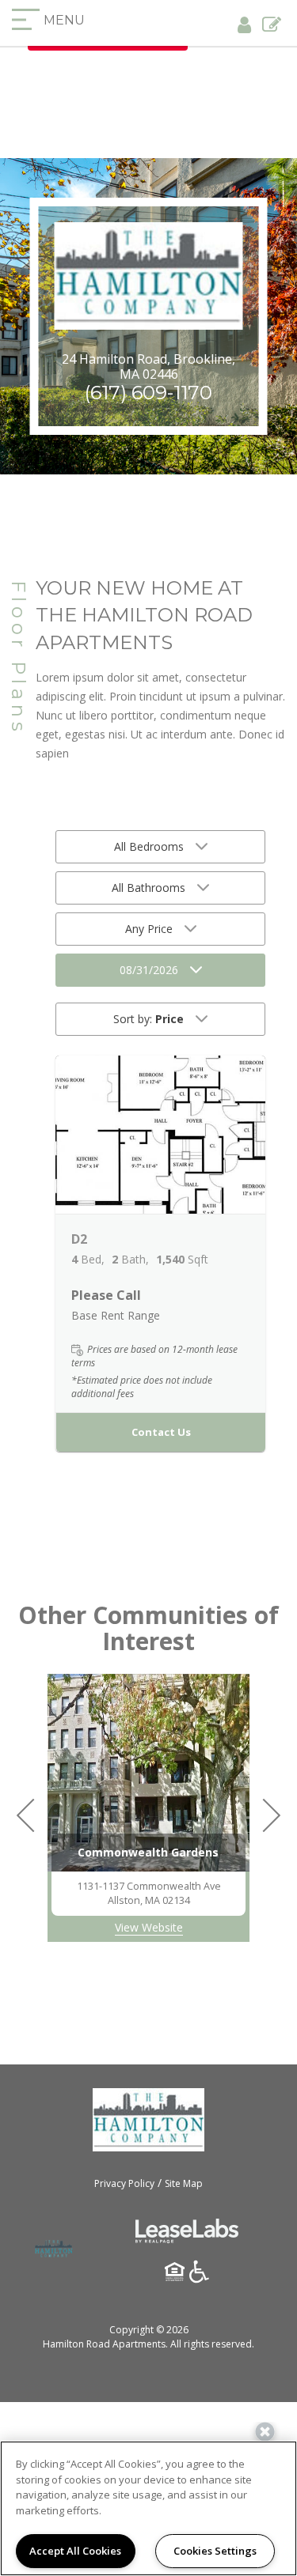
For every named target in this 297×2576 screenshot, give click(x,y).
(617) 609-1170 (148, 393)
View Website (149, 1927)
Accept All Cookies (75, 2551)
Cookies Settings (215, 2551)
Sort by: (148, 1019)
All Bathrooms (148, 888)
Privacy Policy (124, 2183)
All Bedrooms (149, 846)
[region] (148, 2508)
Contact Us (161, 1432)
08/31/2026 (149, 970)
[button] (160, 1135)
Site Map (184, 2183)
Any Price (149, 929)
